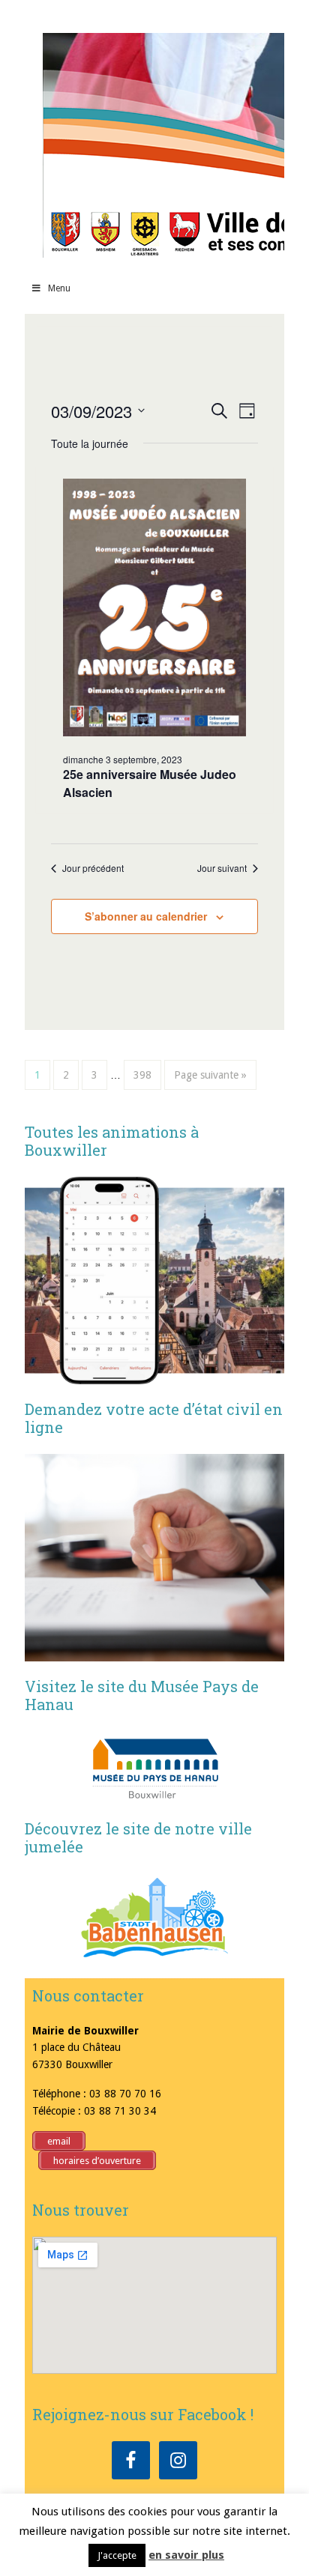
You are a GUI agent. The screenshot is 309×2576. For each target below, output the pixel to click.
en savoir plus (186, 2555)
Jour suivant (222, 868)
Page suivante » (210, 1075)
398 (142, 1075)
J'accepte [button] (117, 2555)
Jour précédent (93, 868)
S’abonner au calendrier (146, 916)
